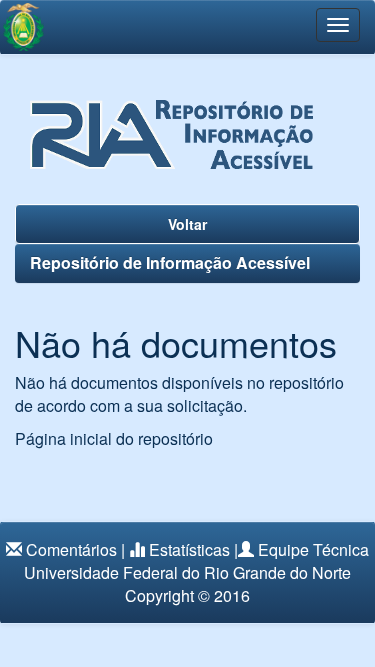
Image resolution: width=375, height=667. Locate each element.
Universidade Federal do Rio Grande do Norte (187, 572)
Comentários (71, 549)
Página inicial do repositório (114, 438)
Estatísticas (189, 549)
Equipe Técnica (313, 549)
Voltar (187, 224)
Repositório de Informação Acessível (170, 262)
